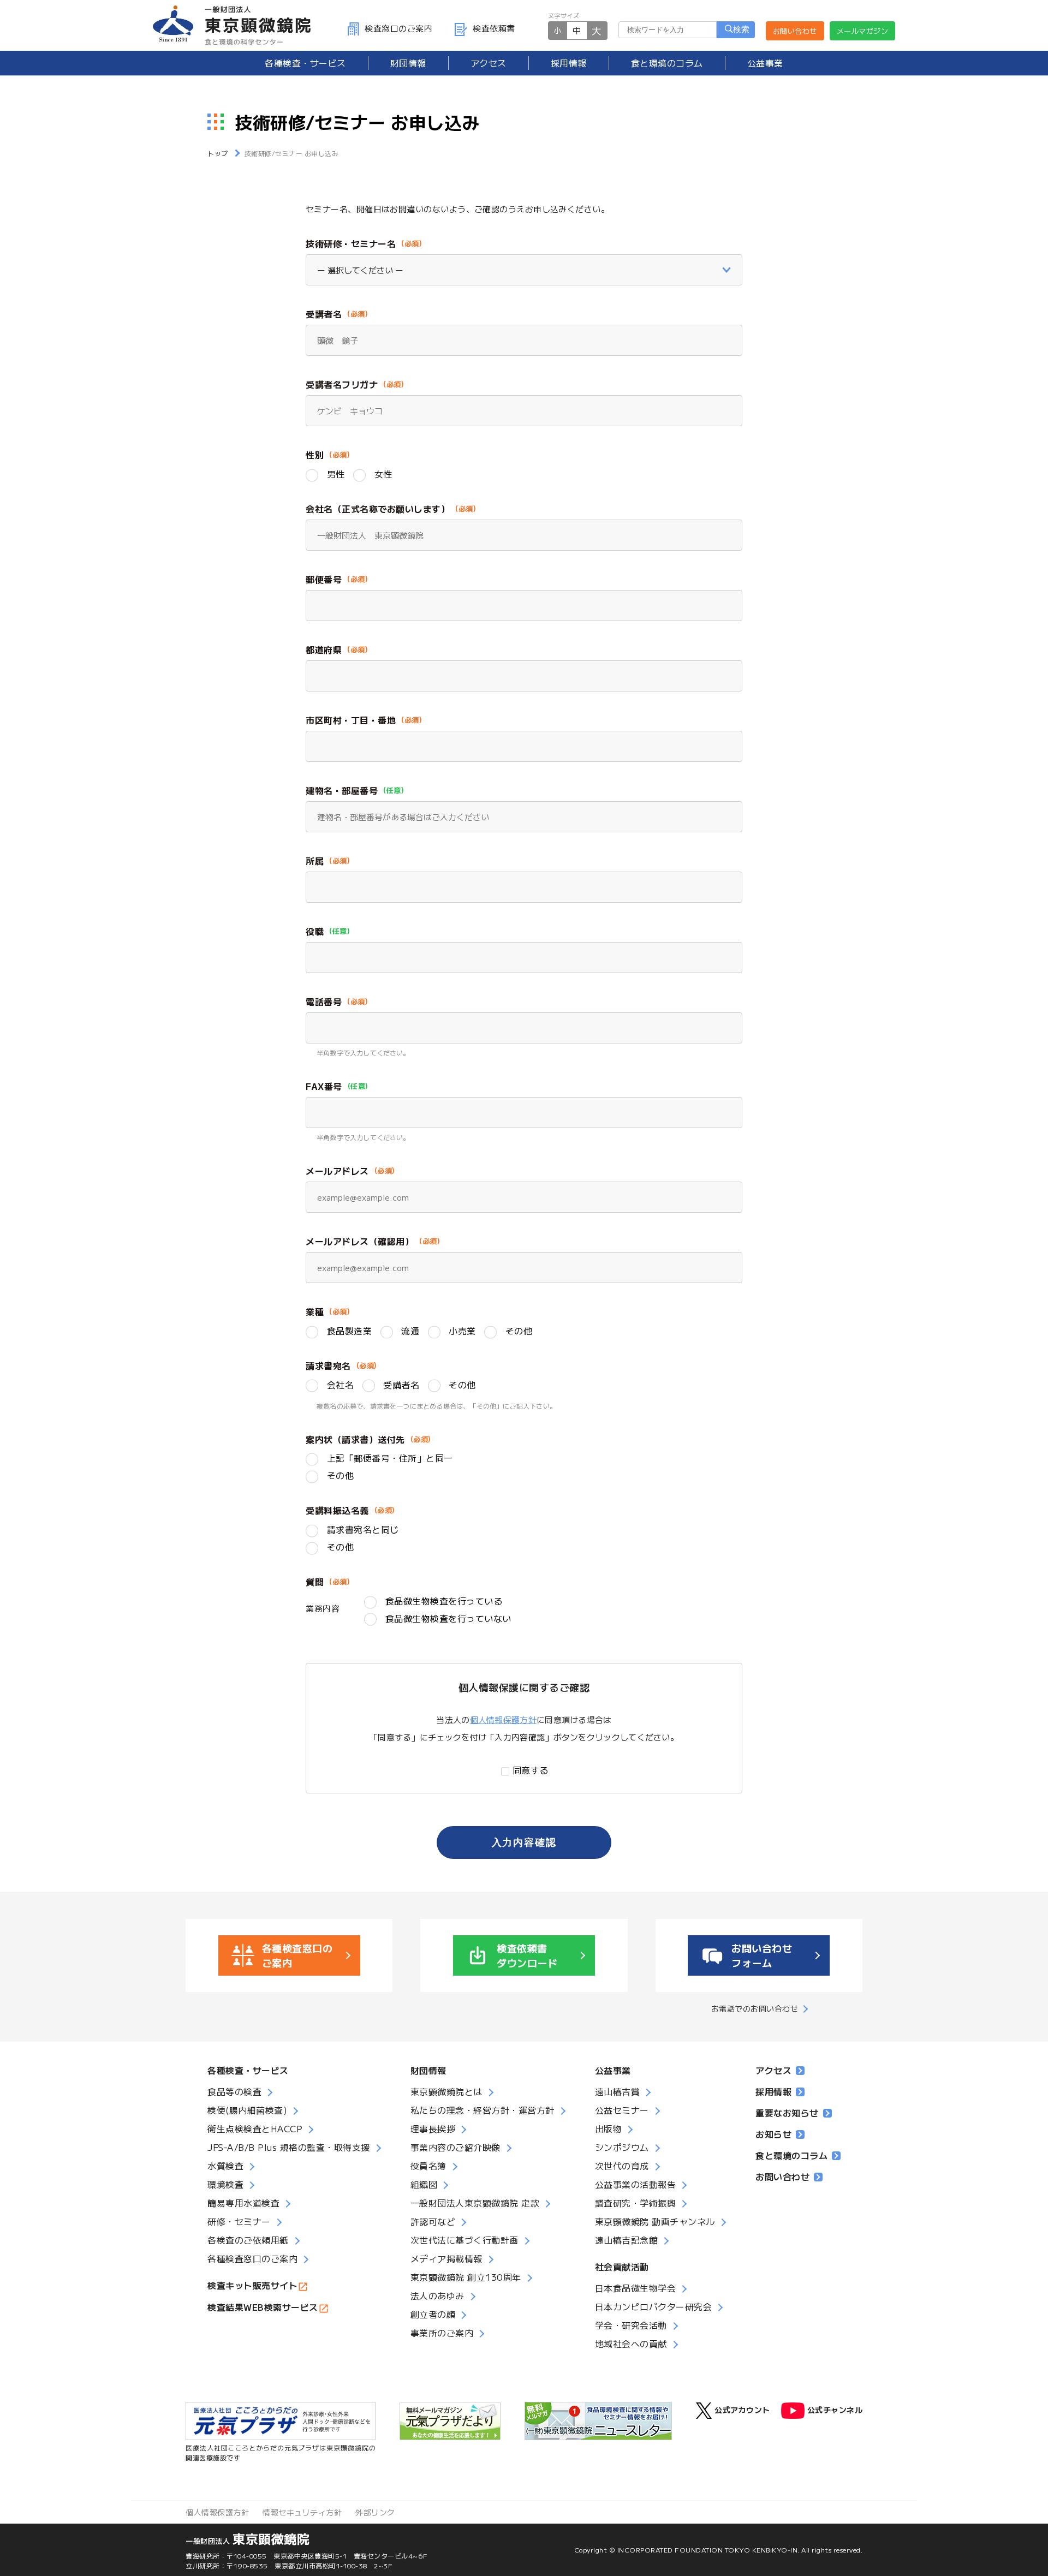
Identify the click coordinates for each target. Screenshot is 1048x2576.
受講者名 (324, 314)
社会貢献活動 (622, 2267)
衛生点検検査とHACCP (255, 2128)
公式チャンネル (835, 2409)
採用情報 (569, 63)
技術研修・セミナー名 (351, 243)
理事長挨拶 (433, 2128)
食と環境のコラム (667, 63)
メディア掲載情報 (446, 2258)
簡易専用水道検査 (243, 2203)
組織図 (424, 2184)
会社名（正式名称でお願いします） (378, 509)
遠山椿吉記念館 (627, 2240)
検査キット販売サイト (252, 2285)
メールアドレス (337, 1171)
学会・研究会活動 (631, 2325)
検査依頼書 (494, 28)
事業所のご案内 (442, 2333)
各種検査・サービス (248, 2070)
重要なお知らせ (787, 2113)
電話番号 (324, 1001)
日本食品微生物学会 (636, 2288)
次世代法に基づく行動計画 (465, 2240)
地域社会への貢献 (631, 2344)
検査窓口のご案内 (398, 28)
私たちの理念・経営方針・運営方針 (483, 2110)
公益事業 (765, 63)
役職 (315, 931)
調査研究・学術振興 (636, 2203)
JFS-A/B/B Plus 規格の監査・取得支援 (289, 2147)
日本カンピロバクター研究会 (654, 2306)
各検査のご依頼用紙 (248, 2240)
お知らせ (773, 2134)
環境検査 (225, 2184)
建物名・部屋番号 (342, 790)
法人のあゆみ (437, 2295)
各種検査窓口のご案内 (252, 2258)
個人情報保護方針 (503, 1719)
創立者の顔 (433, 2314)
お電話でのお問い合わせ (755, 2008)
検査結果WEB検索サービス (263, 2307)
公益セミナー (622, 2110)
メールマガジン (863, 31)
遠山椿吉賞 (618, 2091)
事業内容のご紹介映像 (455, 2147)
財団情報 (408, 63)
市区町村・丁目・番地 (351, 720)
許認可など (433, 2221)
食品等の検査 (234, 2091)
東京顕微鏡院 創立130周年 (466, 2277)
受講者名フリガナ (342, 384)
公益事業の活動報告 (636, 2184)
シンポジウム (622, 2147)
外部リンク (375, 2512)
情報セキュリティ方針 (302, 2512)
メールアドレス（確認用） (360, 1241)
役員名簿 (428, 2166)
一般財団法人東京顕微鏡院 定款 (475, 2203)
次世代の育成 (622, 2166)
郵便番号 (324, 579)
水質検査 (225, 2166)
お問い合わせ (795, 31)
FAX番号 (324, 1086)
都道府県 (324, 649)
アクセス (489, 63)
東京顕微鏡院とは (446, 2091)
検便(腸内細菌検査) (247, 2110)
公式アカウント (742, 2409)
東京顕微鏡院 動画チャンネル (655, 2221)
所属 (315, 861)
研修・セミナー (239, 2221)
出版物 (609, 2128)
